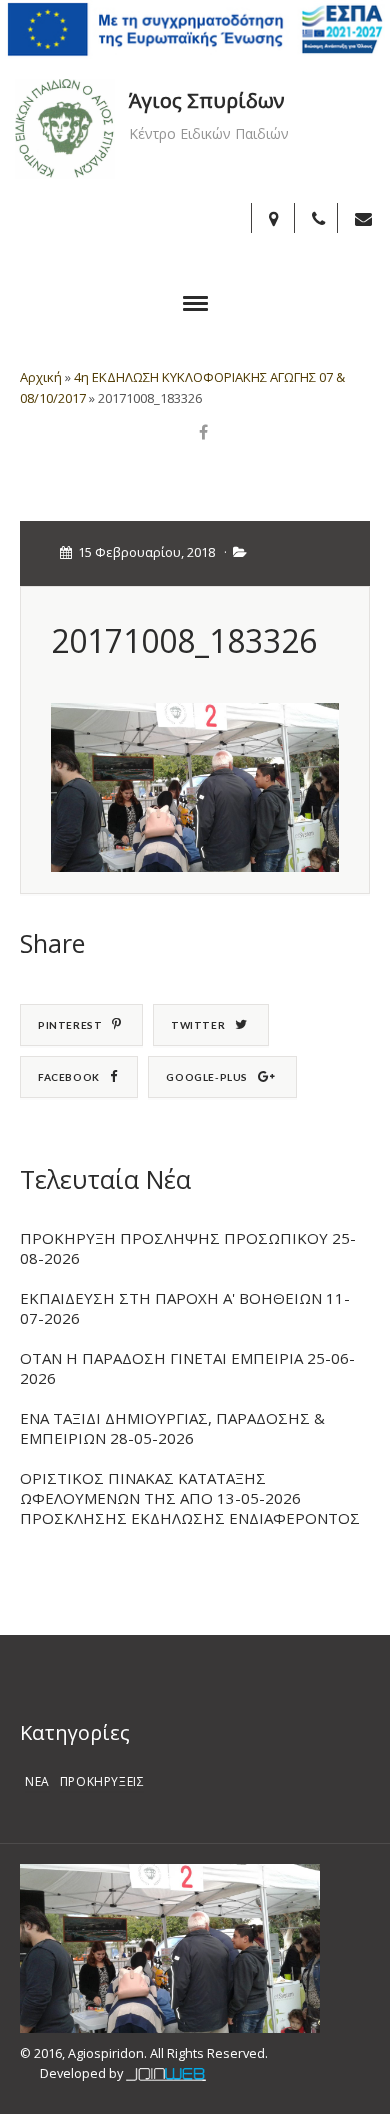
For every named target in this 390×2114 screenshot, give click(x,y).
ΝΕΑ (37, 1781)
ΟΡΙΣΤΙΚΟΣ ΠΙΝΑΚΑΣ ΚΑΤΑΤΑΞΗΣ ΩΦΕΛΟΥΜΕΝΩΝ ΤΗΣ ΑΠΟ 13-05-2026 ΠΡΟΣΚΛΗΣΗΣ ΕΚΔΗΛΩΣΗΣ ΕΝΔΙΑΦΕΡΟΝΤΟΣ (190, 1498)
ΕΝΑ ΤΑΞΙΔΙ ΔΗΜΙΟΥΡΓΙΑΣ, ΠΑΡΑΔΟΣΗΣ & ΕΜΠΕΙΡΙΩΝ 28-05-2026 (172, 1428)
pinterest (70, 1025)
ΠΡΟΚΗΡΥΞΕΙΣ (102, 1781)
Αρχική (41, 377)
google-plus (207, 1077)
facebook (69, 1077)
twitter (198, 1025)
